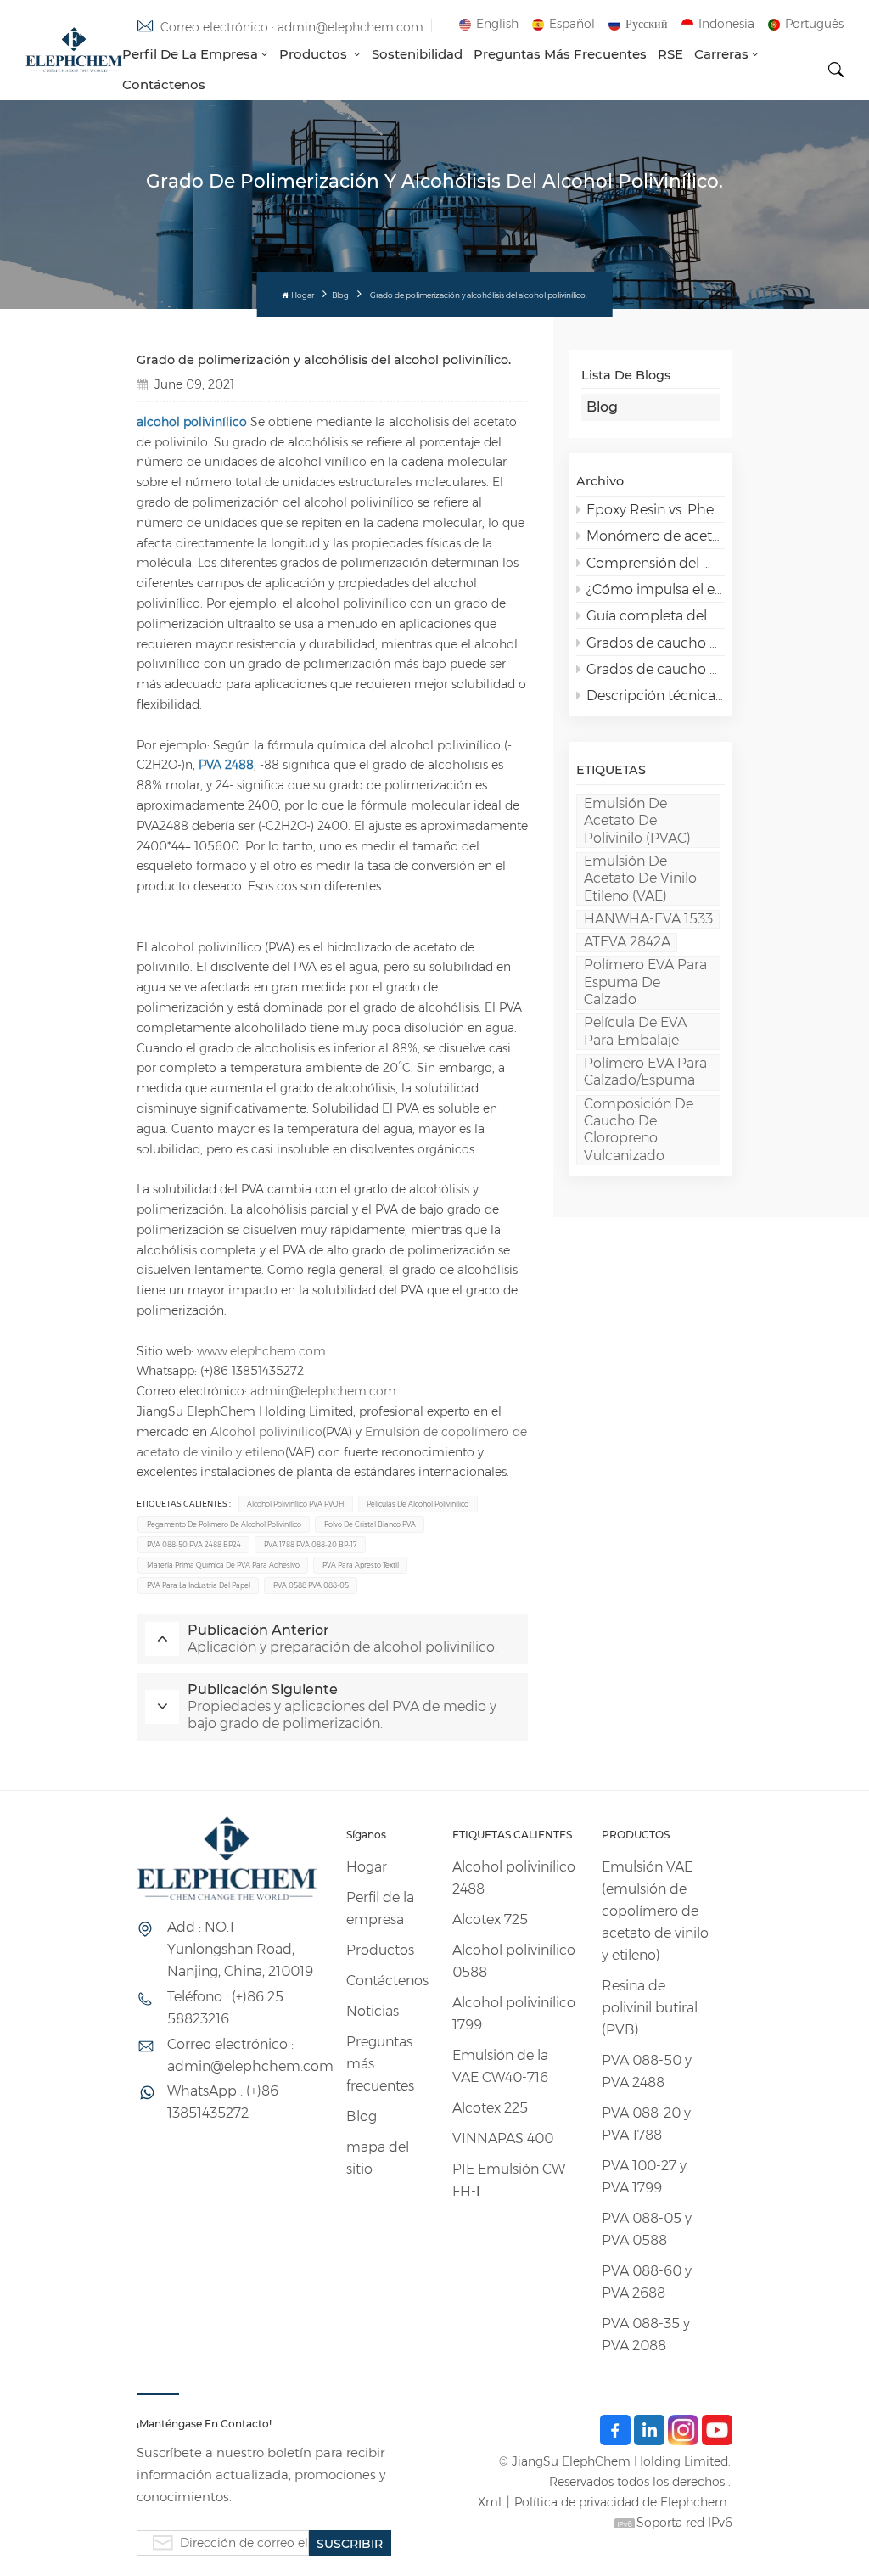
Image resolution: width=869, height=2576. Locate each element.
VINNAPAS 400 (503, 2138)
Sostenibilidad (417, 54)
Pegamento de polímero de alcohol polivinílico (224, 1524)
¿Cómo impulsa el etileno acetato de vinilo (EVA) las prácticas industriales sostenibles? (656, 589)
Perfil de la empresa (190, 54)
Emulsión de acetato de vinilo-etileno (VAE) (643, 878)
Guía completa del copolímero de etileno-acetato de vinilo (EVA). (656, 616)
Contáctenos (164, 84)
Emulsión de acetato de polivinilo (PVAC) (637, 821)
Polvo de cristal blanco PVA (370, 1524)
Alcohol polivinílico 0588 (514, 1961)
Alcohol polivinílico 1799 (514, 2014)
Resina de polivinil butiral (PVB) (650, 2008)
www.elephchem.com (261, 1351)
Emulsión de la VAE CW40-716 (500, 2066)
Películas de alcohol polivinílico (418, 1504)
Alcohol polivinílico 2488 (514, 1878)
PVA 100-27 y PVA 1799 (644, 2177)
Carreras (721, 54)
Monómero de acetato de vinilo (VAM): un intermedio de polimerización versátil (656, 536)
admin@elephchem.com (323, 1391)
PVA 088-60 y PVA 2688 (647, 2282)
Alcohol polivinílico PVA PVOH (295, 1504)
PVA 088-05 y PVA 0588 (647, 2229)
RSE (670, 54)
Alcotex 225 (490, 2108)
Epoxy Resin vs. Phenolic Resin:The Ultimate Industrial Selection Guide (656, 510)
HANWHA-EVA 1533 (648, 919)
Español (572, 24)
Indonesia (726, 24)
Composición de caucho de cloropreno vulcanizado (639, 1130)
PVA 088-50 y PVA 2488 (647, 2071)
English (497, 24)
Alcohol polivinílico (266, 1432)
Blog (340, 295)
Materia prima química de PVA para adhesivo (223, 1565)
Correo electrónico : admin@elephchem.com (292, 27)
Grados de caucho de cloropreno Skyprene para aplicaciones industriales (656, 669)
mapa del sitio (378, 2158)
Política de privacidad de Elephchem (621, 2502)
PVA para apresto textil (361, 1565)
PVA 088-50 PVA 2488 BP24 (194, 1545)
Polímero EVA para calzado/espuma (645, 1072)
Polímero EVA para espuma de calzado (645, 982)
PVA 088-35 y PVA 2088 (646, 2335)
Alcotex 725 (490, 1919)
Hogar (302, 295)
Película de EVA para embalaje (635, 1031)
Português (814, 24)
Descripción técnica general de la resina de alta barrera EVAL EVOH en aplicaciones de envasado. (656, 696)
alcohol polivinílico (192, 422)
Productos (315, 54)
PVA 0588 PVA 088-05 (311, 1585)
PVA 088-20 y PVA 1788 (646, 2124)
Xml (490, 2502)
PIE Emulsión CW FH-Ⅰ (509, 2180)
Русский (647, 24)
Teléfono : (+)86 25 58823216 (225, 2008)
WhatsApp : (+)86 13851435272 (223, 2102)
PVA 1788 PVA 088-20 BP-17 (311, 1545)
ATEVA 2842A (627, 942)
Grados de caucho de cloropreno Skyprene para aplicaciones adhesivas (656, 643)
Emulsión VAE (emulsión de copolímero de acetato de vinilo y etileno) (655, 1911)
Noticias (373, 2011)
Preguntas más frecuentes (560, 54)
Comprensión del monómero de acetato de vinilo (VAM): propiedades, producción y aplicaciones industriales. (656, 563)
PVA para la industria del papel (199, 1585)
